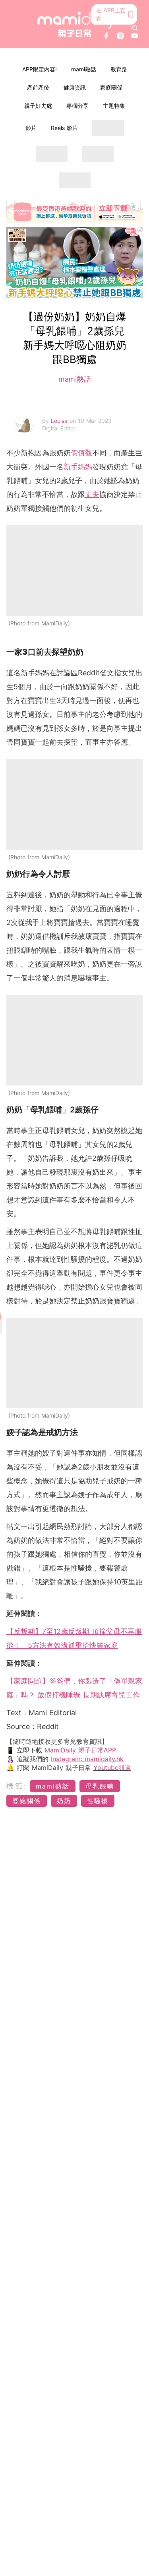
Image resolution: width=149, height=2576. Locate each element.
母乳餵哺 (100, 1786)
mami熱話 (84, 69)
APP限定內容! (40, 69)
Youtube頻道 (112, 1768)
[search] (135, 28)
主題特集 (114, 106)
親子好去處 (38, 106)
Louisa (60, 421)
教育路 (119, 69)
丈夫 (92, 494)
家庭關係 (111, 87)
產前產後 (38, 87)
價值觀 (81, 453)
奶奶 (64, 1801)
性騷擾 (98, 1801)
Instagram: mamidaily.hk (87, 1759)
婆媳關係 (27, 1801)
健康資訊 (75, 87)
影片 (31, 128)
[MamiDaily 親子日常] (75, 24)
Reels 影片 (64, 128)
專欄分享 (77, 106)
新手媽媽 (78, 467)
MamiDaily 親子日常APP (80, 1750)
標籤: (17, 1786)
